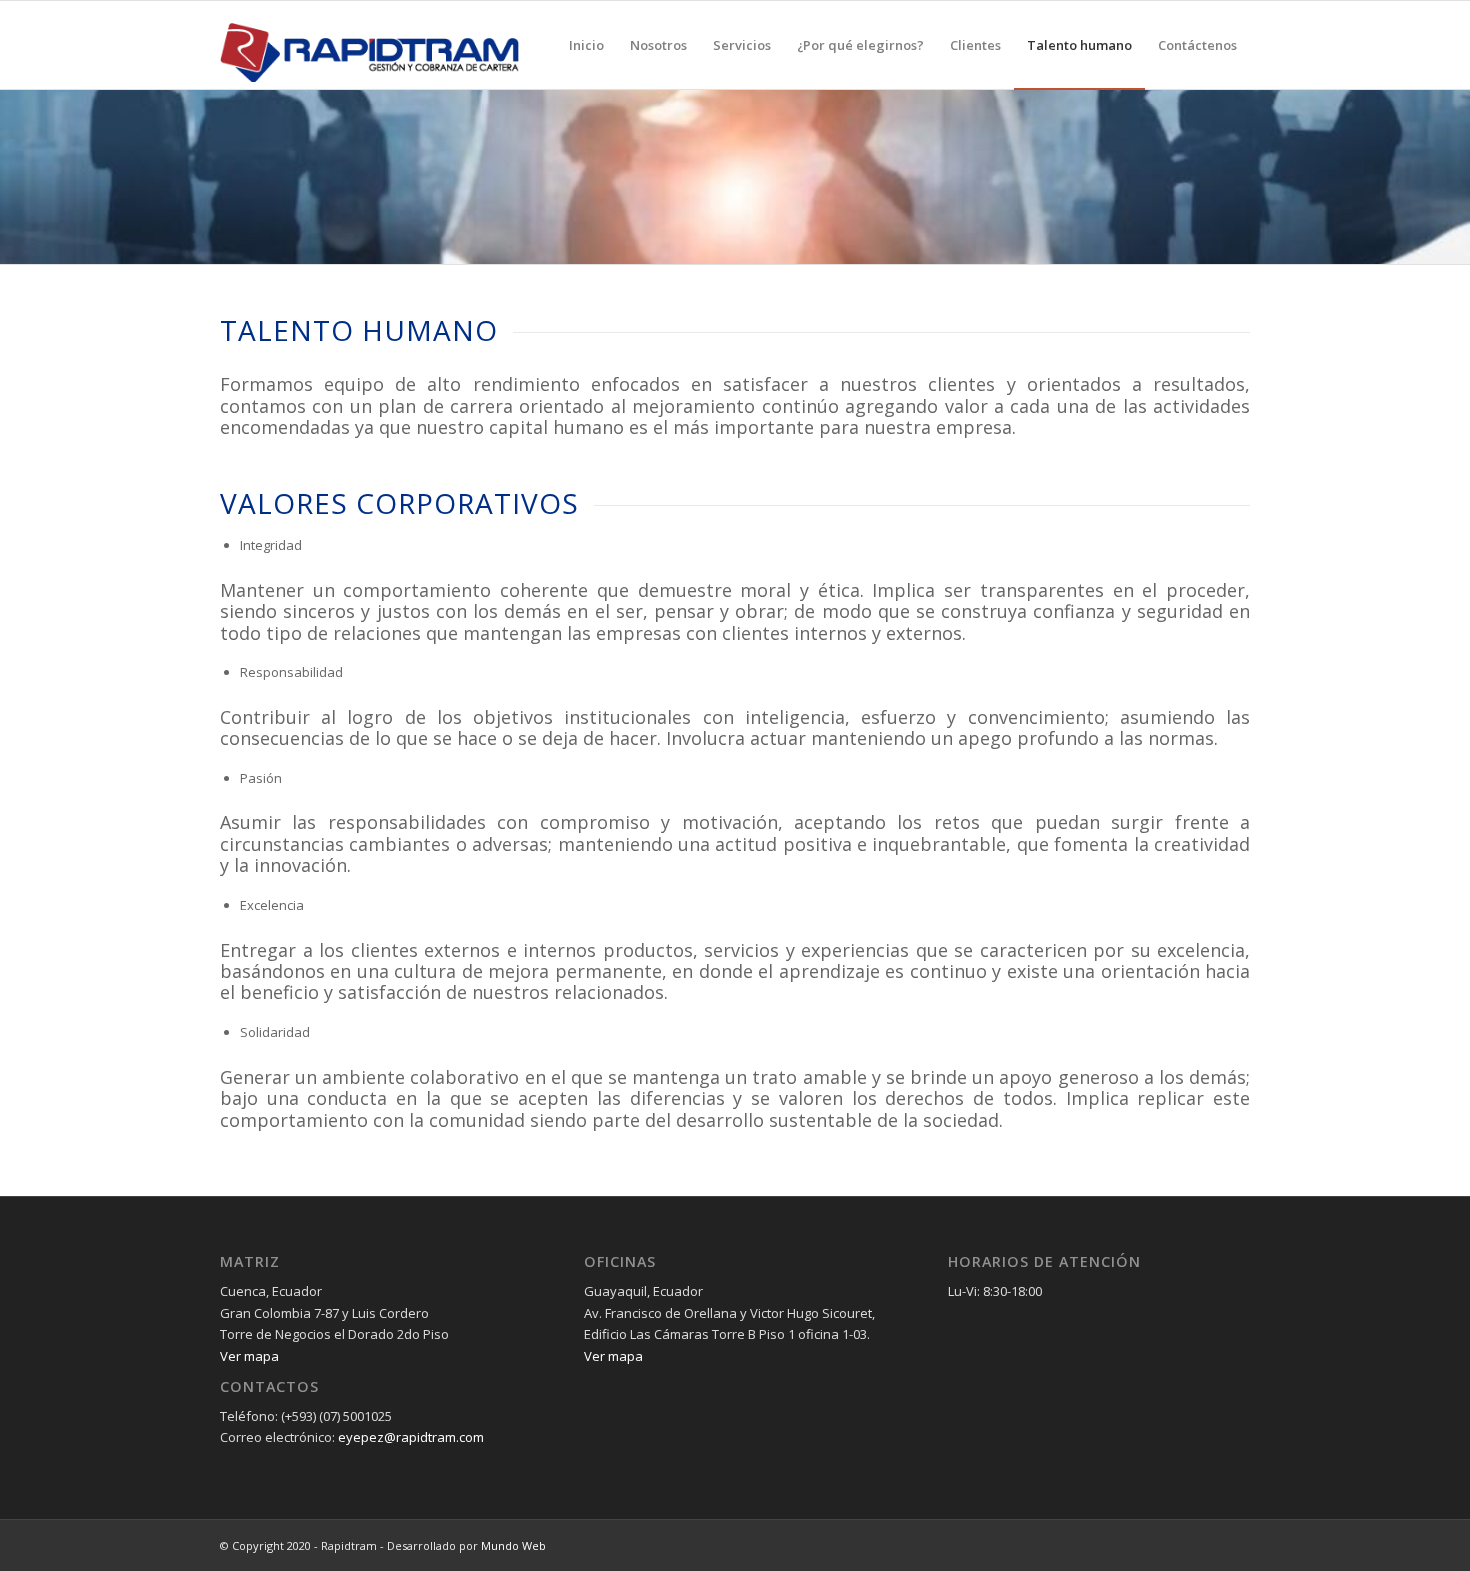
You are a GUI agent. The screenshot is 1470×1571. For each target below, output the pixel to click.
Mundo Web (513, 1545)
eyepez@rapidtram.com (411, 1437)
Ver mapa (249, 1356)
